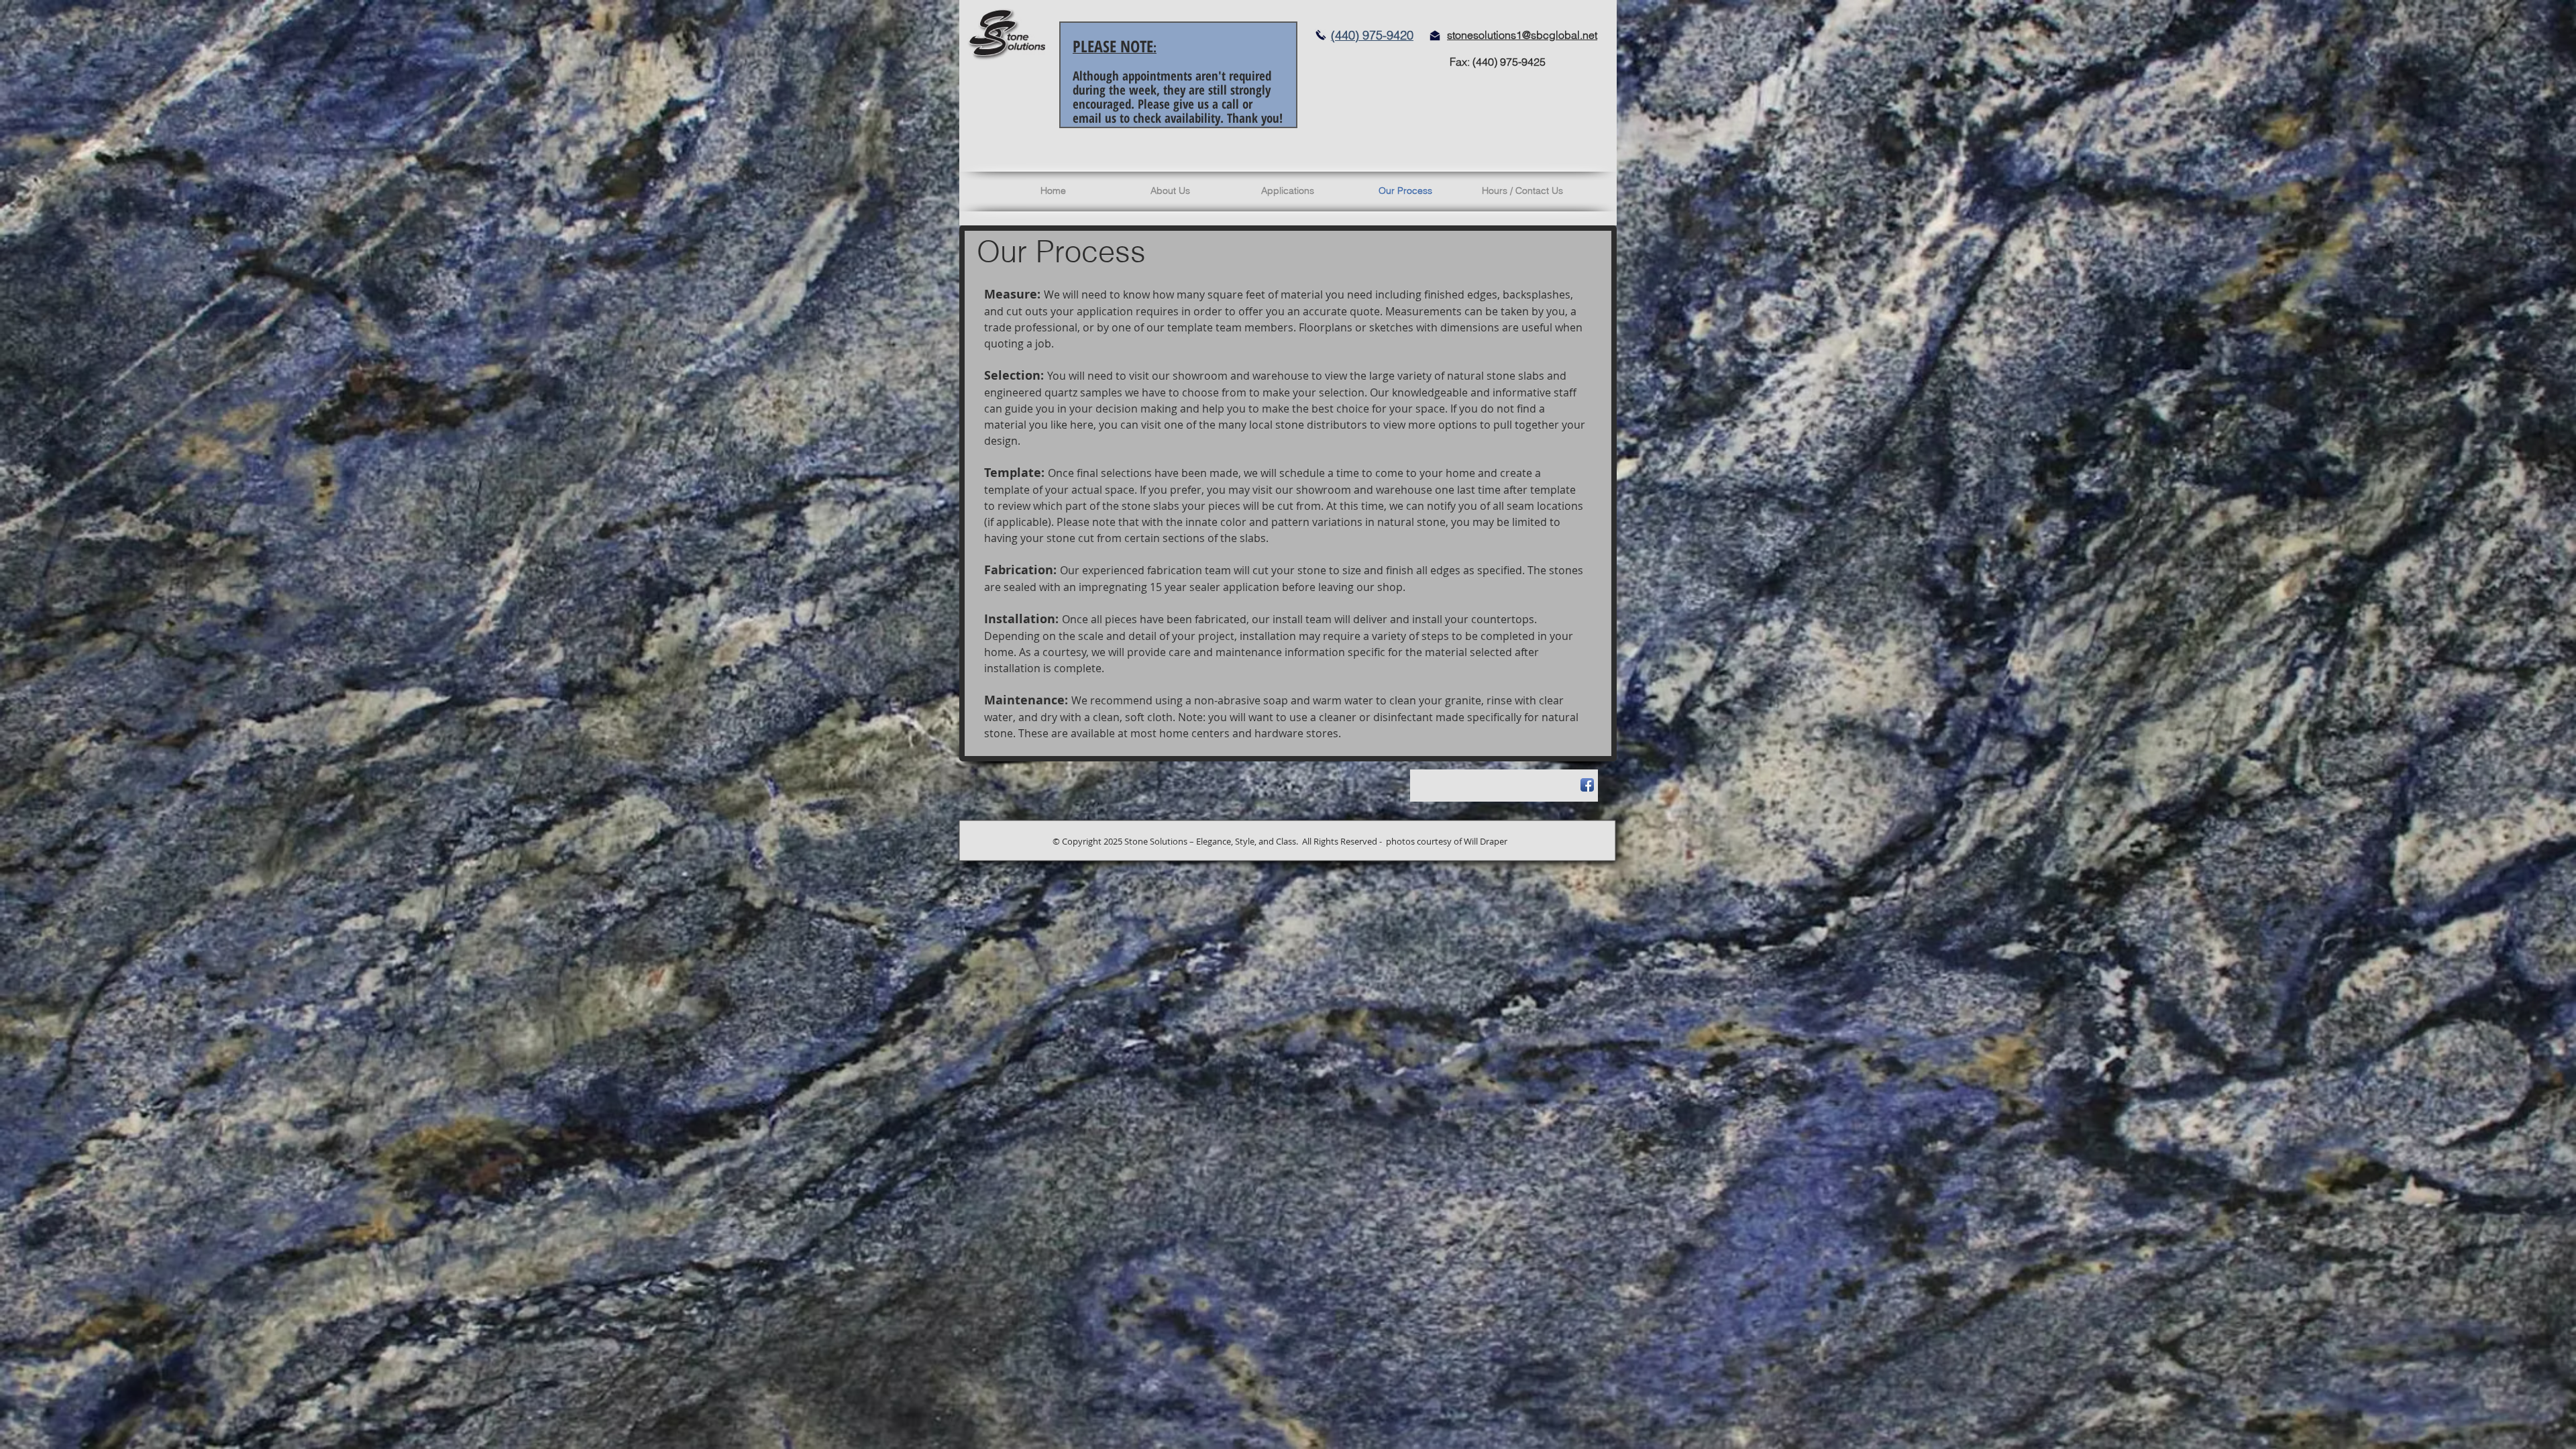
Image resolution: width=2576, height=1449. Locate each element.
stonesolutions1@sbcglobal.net (1522, 35)
